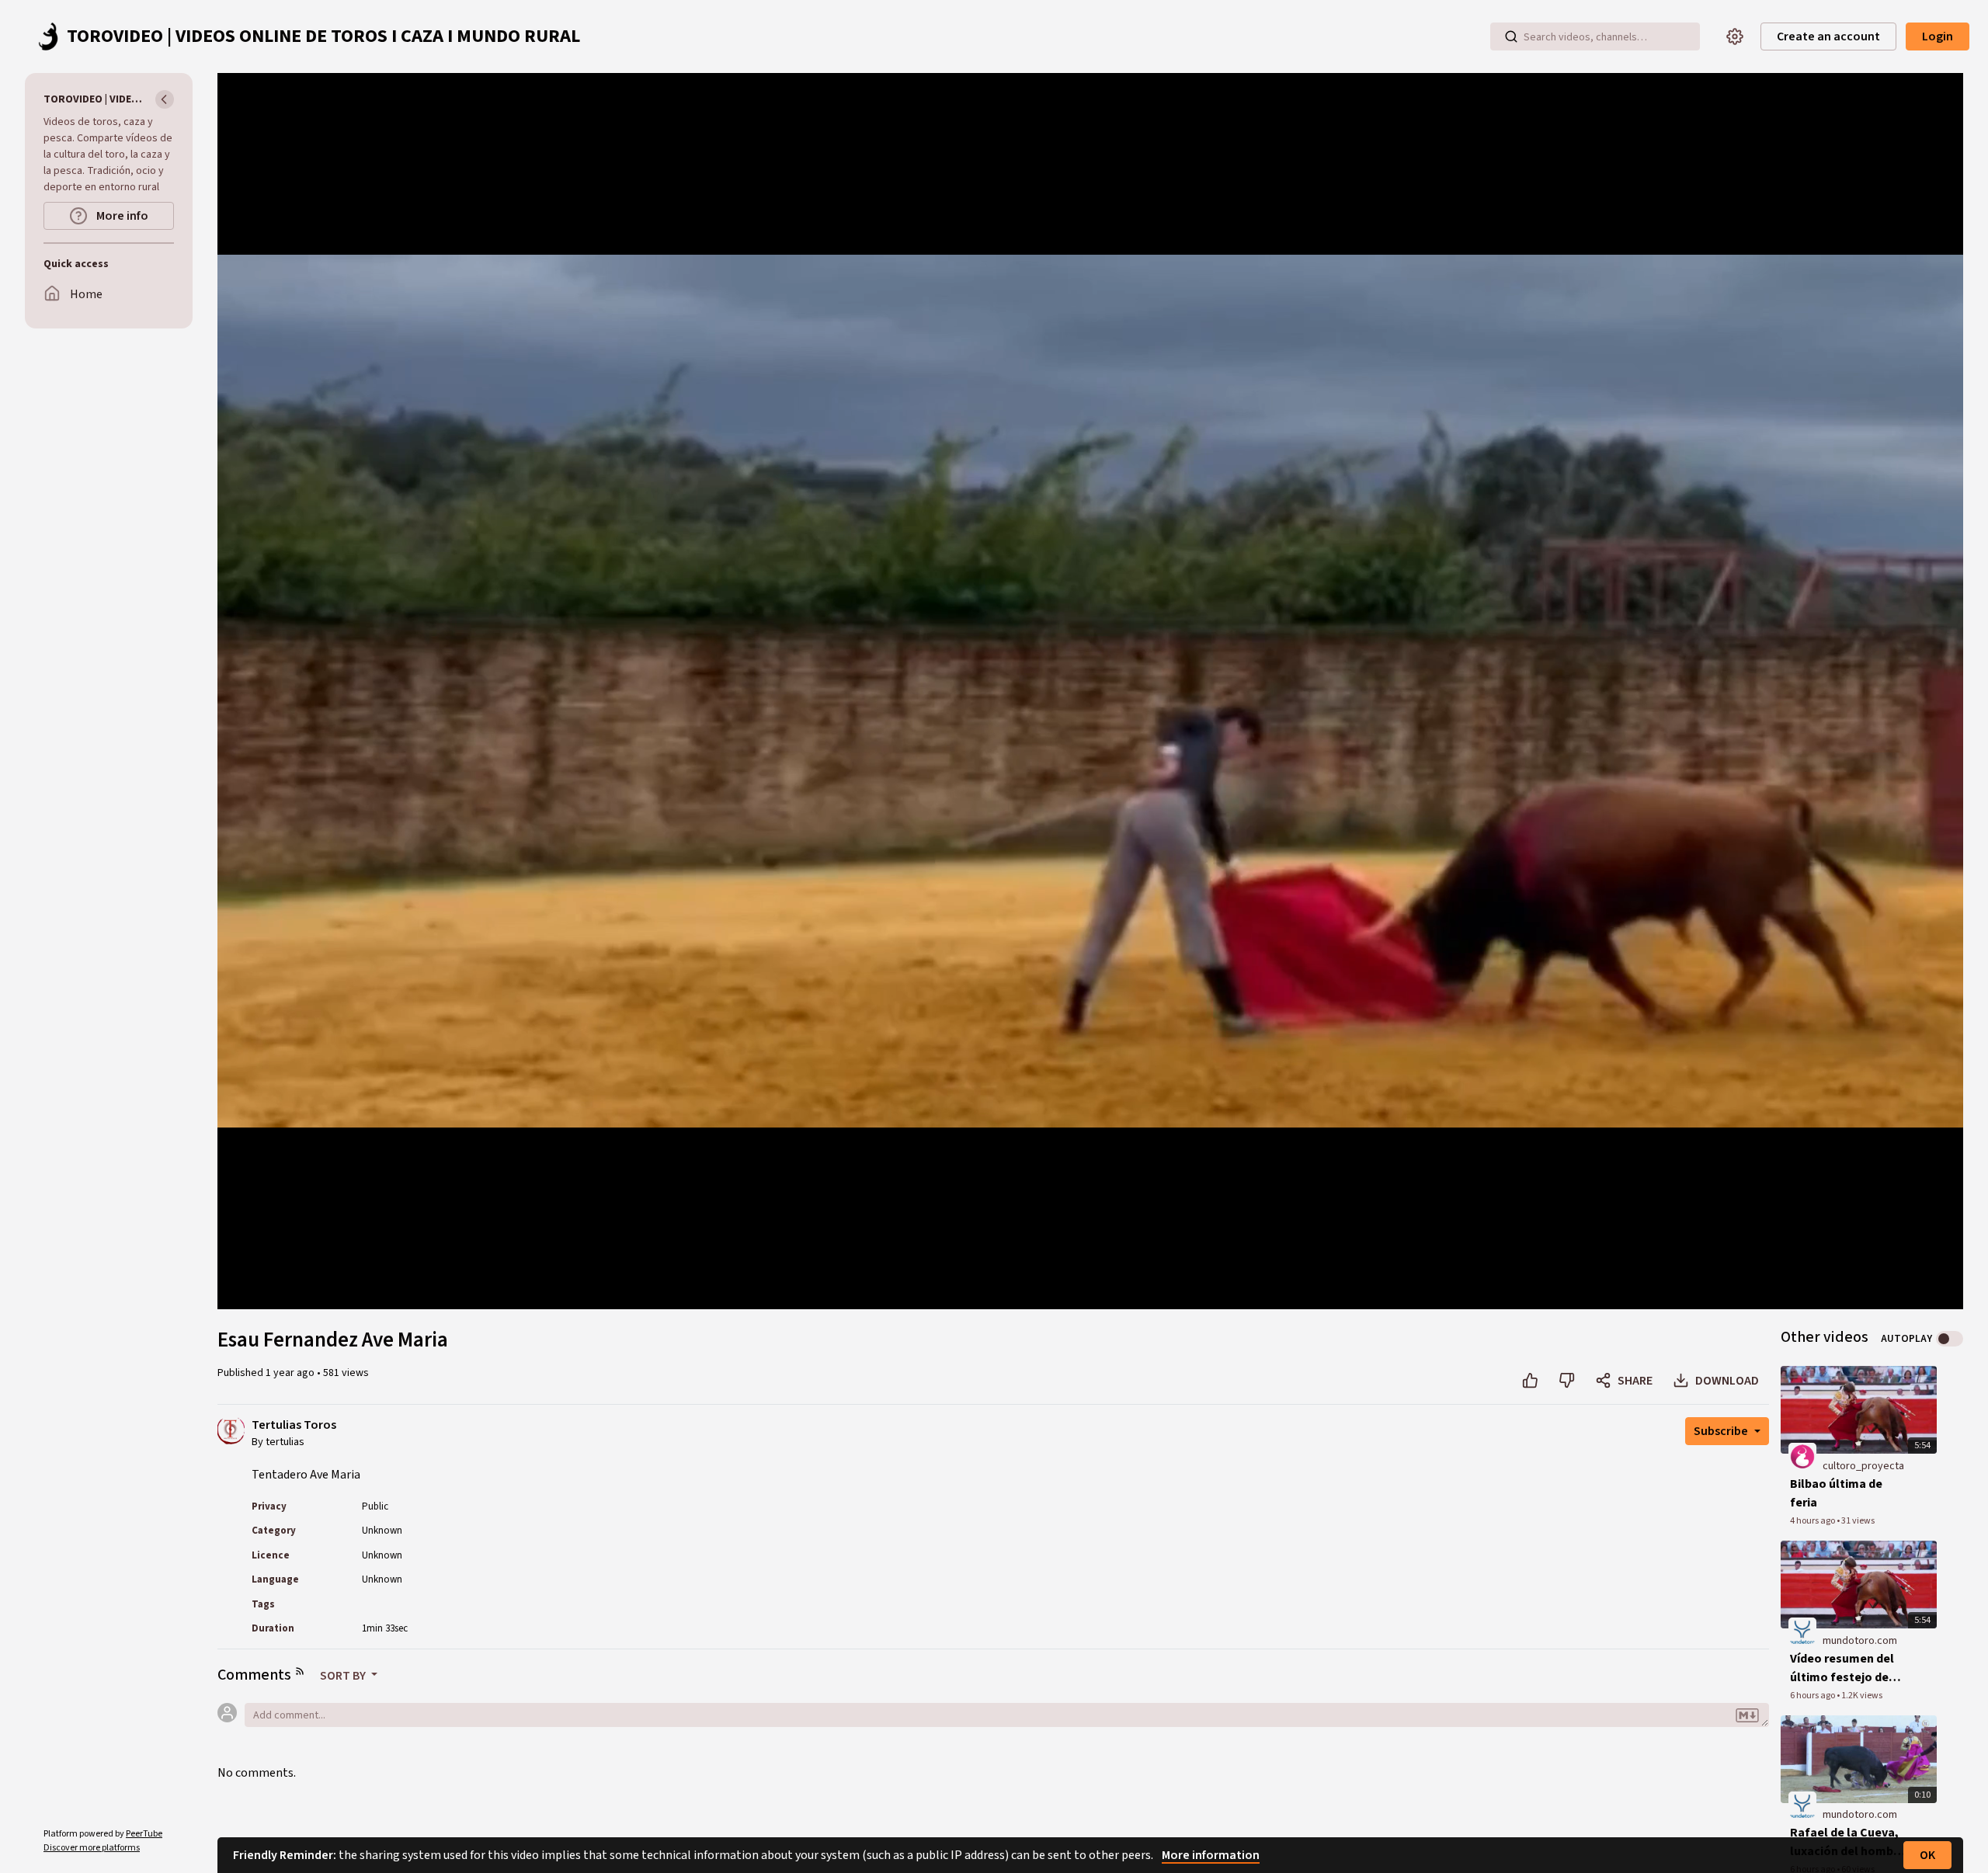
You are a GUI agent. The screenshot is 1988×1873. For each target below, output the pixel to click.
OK (1927, 1855)
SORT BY (344, 1676)
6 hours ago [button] (1813, 1696)
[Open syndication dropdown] (300, 1671)
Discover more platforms (92, 1848)
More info (121, 216)
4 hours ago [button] (1813, 1521)
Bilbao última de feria (1836, 1493)
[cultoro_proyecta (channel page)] (1802, 1456)
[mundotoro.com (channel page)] (1802, 1631)
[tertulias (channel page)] (231, 1430)
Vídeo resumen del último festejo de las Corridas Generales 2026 (1842, 1668)
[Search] (1511, 36)
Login (1938, 36)
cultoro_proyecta (1863, 1466)
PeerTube (144, 1834)
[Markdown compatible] (1747, 1716)
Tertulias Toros (294, 1425)
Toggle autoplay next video (1950, 1339)
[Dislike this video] (1567, 1381)
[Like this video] (1530, 1381)
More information (1211, 1855)
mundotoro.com (1860, 1641)
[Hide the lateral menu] (165, 99)
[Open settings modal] (1735, 36)
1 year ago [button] (291, 1373)
